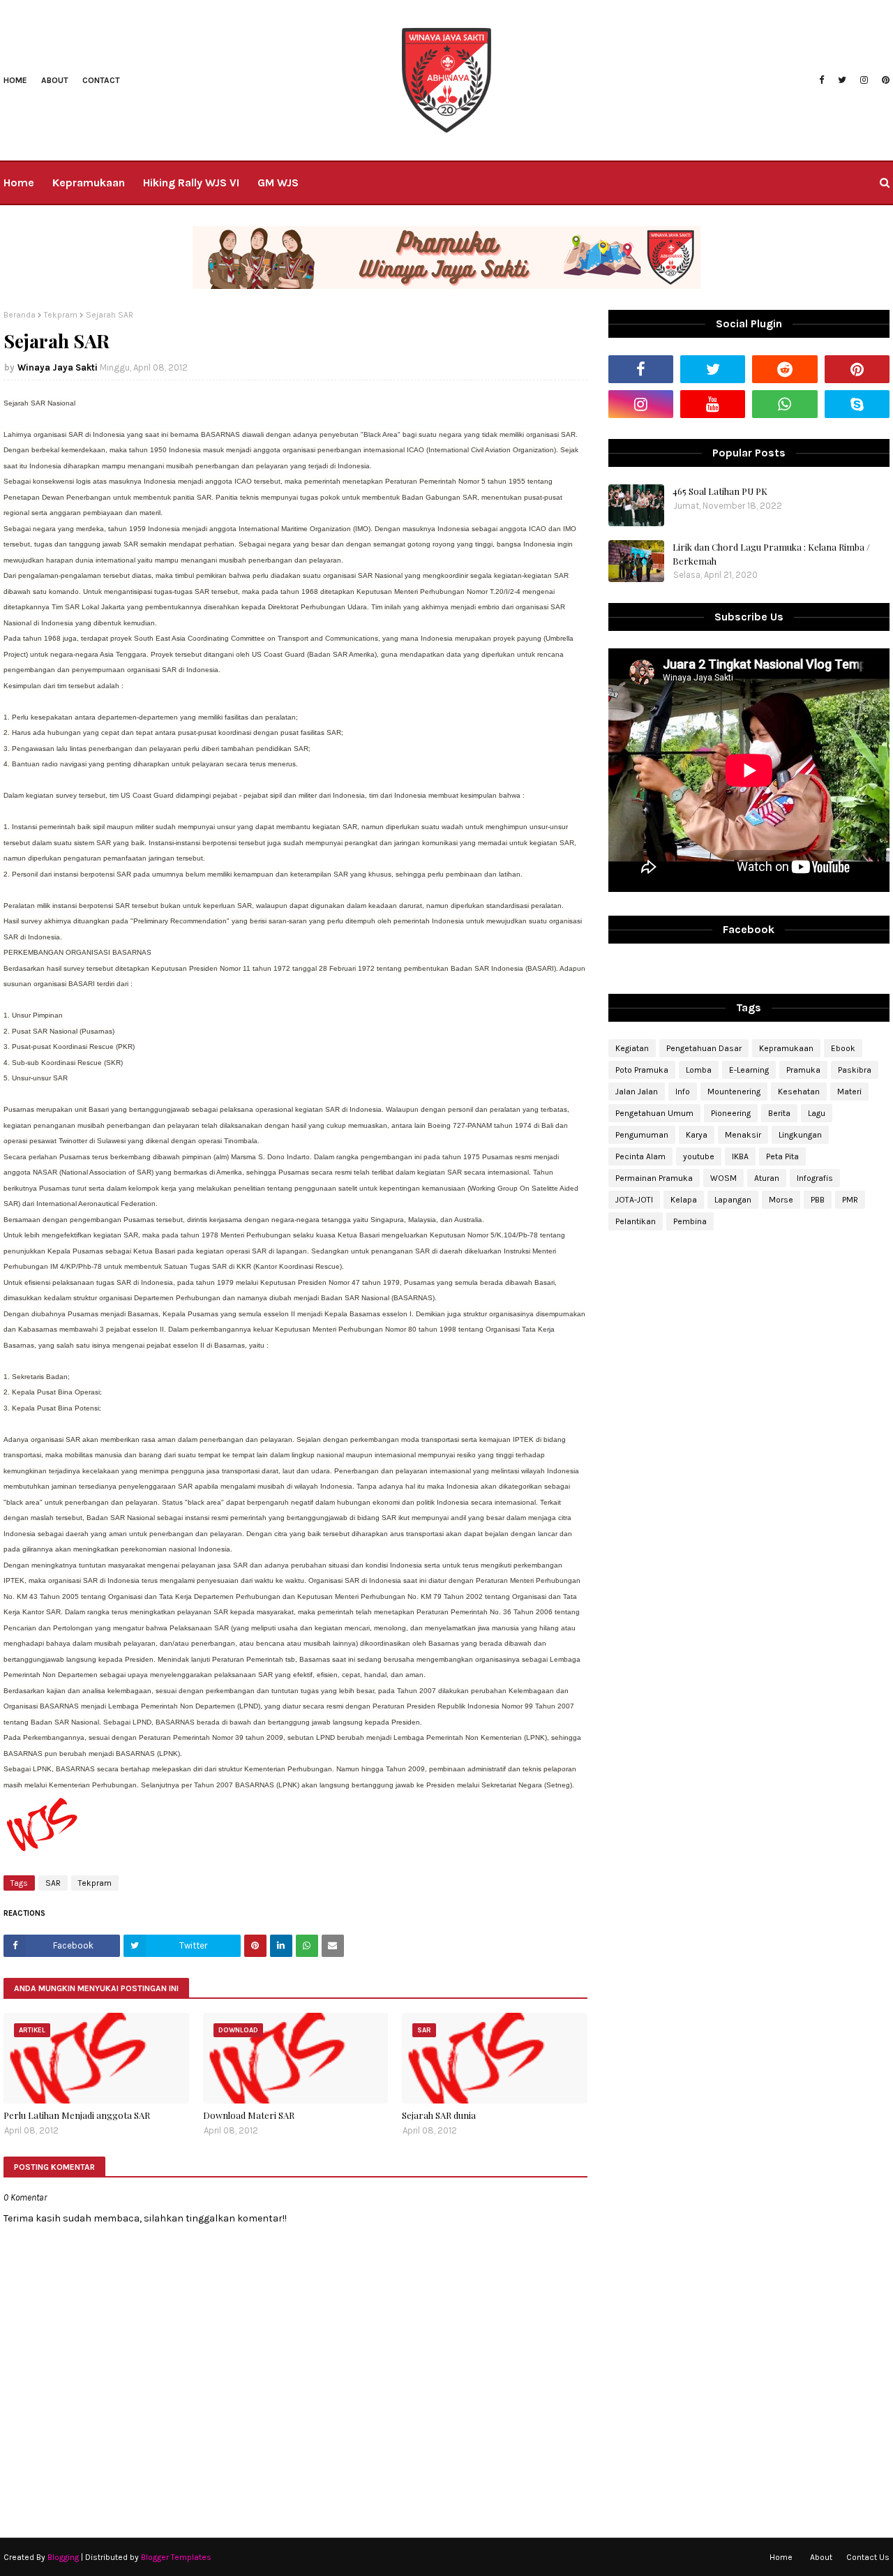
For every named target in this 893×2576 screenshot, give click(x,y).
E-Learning (749, 1070)
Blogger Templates (176, 2557)
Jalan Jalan (637, 1092)
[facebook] (821, 80)
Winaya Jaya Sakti (58, 367)
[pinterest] (884, 80)
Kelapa (684, 1200)
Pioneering (731, 1113)
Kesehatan (799, 1092)
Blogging (63, 2557)
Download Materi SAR (249, 2115)
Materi (849, 1092)
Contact (101, 80)
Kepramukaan (786, 1048)
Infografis (815, 1178)
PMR (850, 1200)
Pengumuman (642, 1135)
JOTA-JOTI (634, 1200)
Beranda (20, 315)
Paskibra (855, 1070)
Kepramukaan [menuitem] (89, 183)
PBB (818, 1200)
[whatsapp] (785, 404)
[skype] (857, 404)
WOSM (723, 1178)
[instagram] (864, 80)
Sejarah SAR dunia (439, 2115)
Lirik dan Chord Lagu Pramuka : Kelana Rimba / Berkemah (771, 554)
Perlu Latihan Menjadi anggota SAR (77, 2115)
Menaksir (743, 1135)
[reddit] (785, 369)
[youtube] (713, 404)
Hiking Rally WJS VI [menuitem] (191, 183)
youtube (699, 1156)
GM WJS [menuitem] (278, 183)
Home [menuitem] (19, 183)
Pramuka (803, 1070)
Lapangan (733, 1200)
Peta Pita (782, 1156)
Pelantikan (636, 1221)
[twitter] (842, 80)
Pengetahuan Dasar (704, 1048)
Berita (779, 1113)
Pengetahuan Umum (654, 1113)
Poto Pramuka (642, 1070)
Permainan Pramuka (654, 1178)
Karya (697, 1135)
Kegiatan (632, 1048)
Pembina (690, 1221)
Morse (781, 1200)
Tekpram (61, 315)
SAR (53, 1883)
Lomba (699, 1070)
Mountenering (734, 1092)
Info (683, 1092)
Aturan (767, 1178)
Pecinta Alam (640, 1156)
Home (15, 80)
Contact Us (868, 2557)
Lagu (817, 1113)
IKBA (740, 1156)
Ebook (843, 1048)
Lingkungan (800, 1135)
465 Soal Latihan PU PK (720, 491)
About (55, 80)
